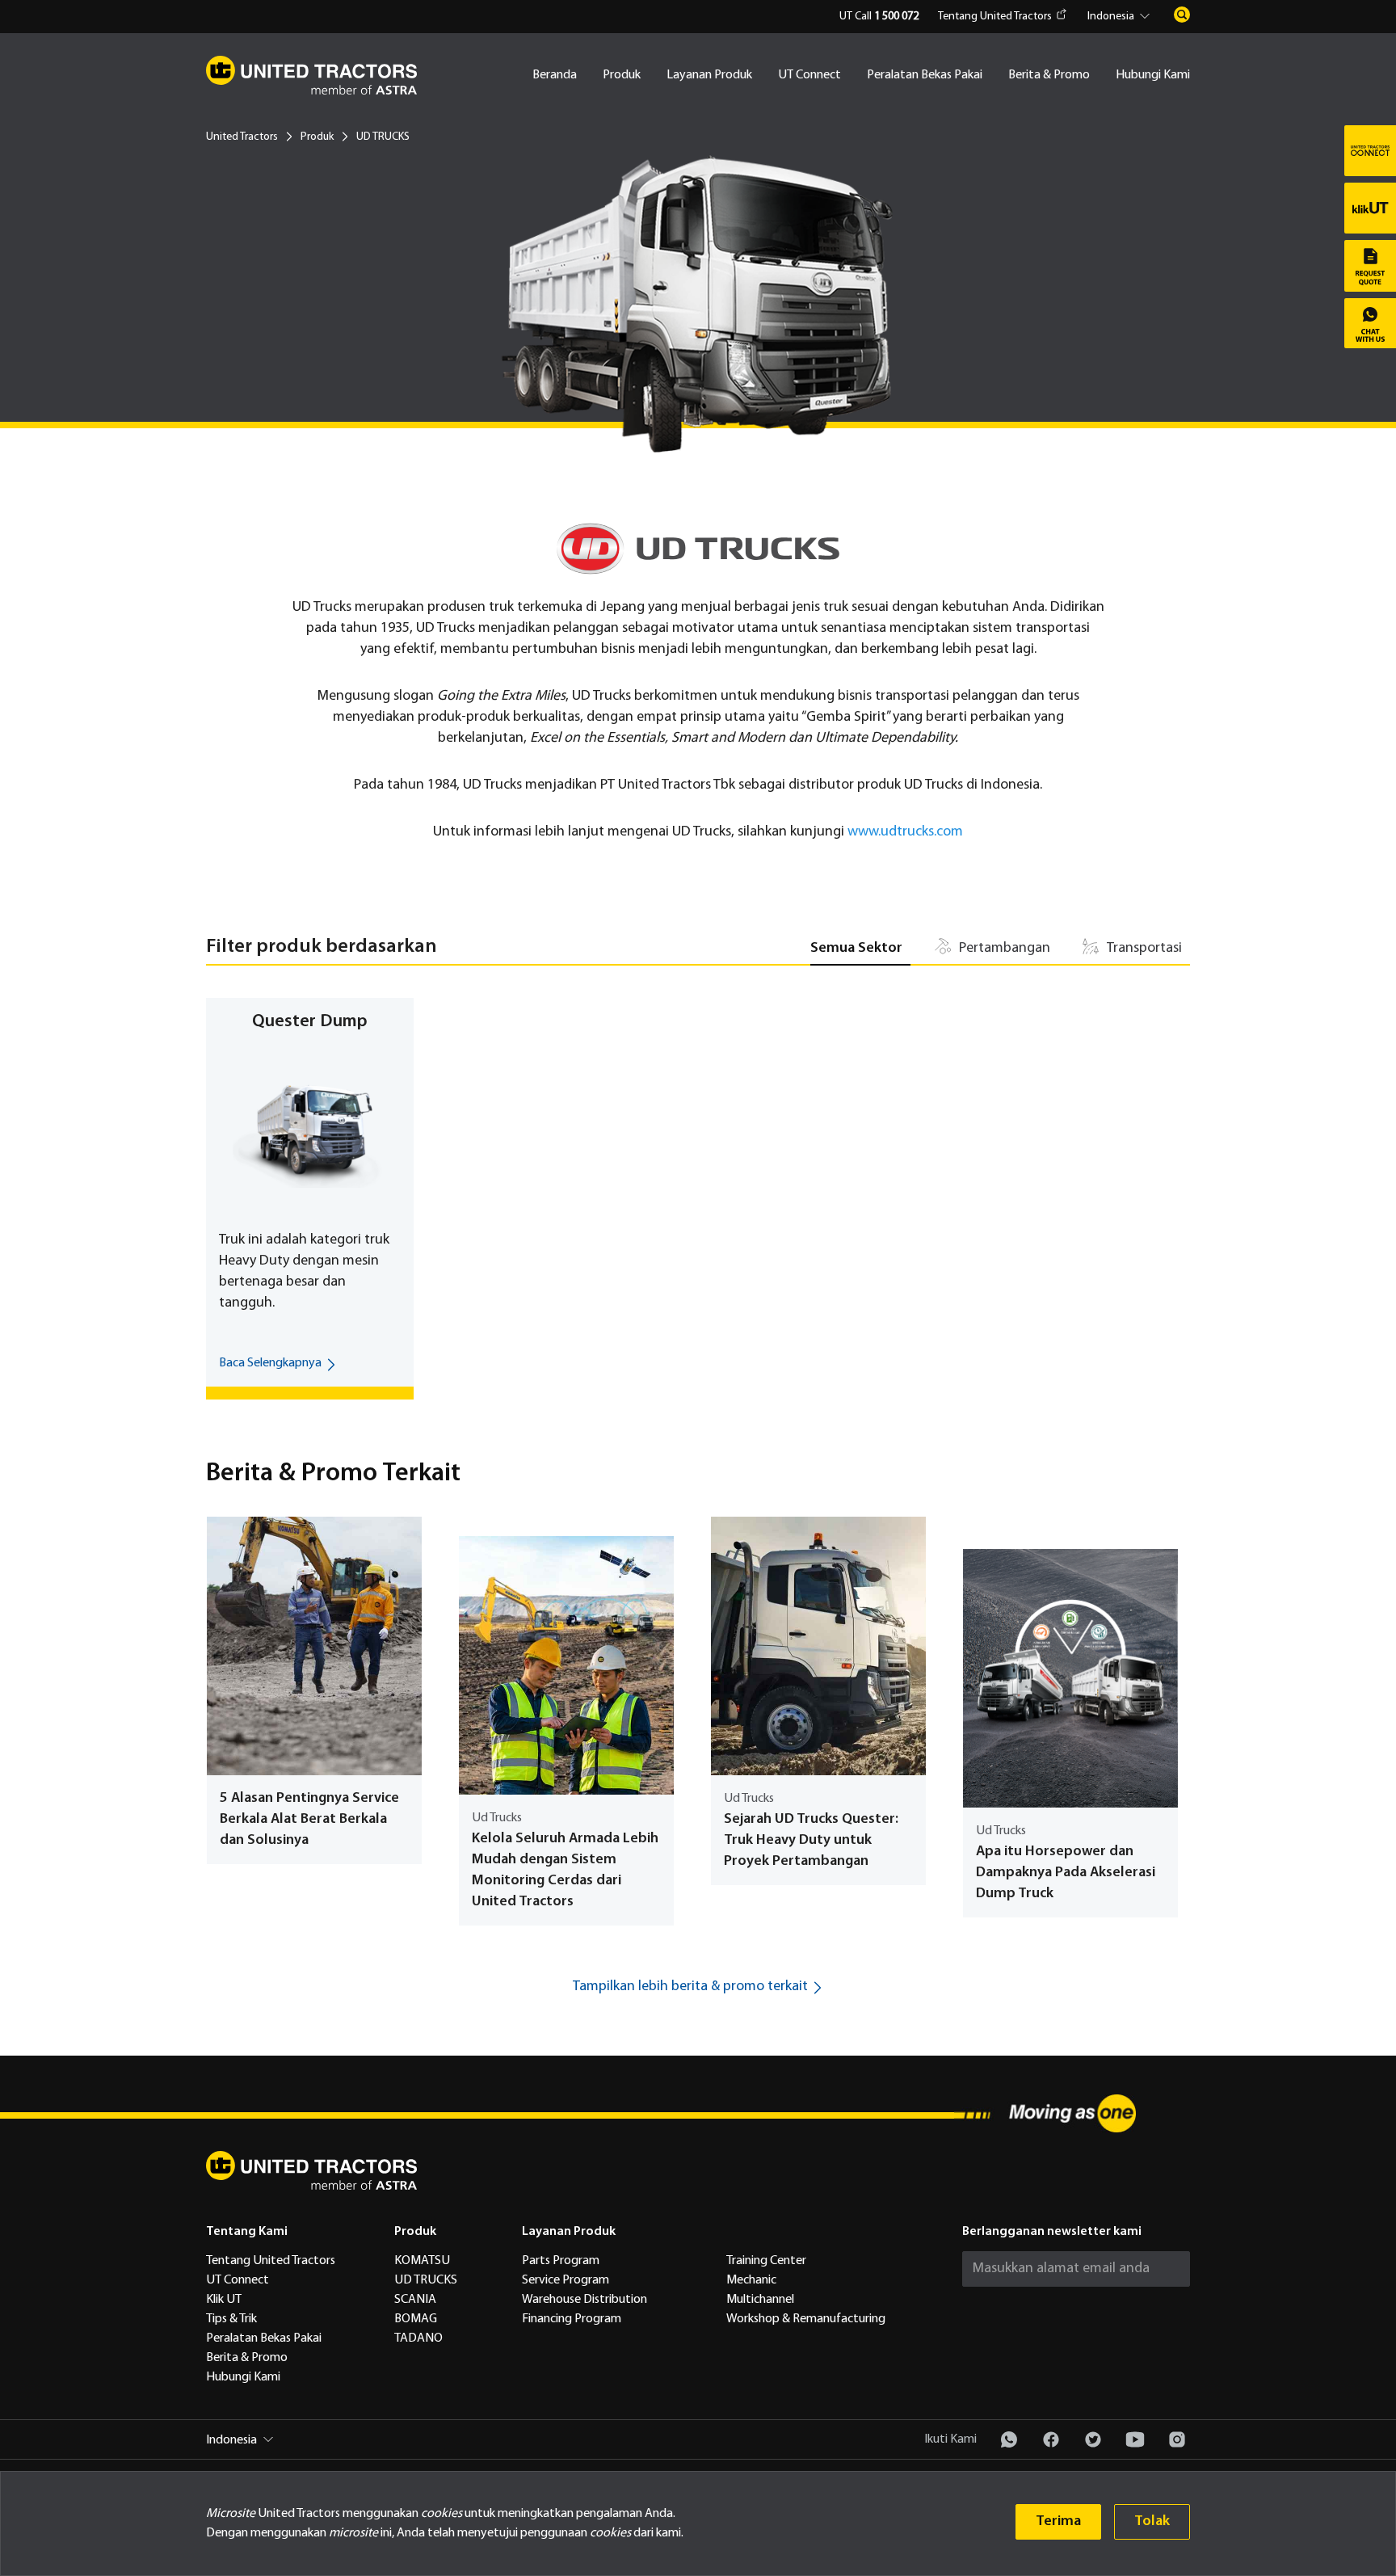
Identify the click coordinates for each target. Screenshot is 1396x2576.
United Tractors (242, 137)
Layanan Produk (709, 75)
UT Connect (809, 75)
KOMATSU (422, 2261)
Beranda (555, 75)
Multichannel (760, 2300)
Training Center (766, 2261)
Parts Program (561, 2261)
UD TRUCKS (426, 2280)
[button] (1121, 17)
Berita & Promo (1049, 75)
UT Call (879, 17)
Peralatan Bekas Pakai (925, 75)
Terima (1058, 2521)
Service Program (566, 2280)
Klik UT (224, 2300)
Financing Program (572, 2319)
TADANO (418, 2338)
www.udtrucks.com (905, 832)
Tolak (1152, 2521)
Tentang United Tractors (995, 17)
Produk (622, 75)
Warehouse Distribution (584, 2300)
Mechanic (751, 2280)
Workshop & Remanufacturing (806, 2319)
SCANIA (415, 2300)
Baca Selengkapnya (270, 1363)
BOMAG (416, 2319)
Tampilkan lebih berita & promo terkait (690, 1987)
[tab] (860, 949)
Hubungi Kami (1153, 75)
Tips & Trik (231, 2319)
